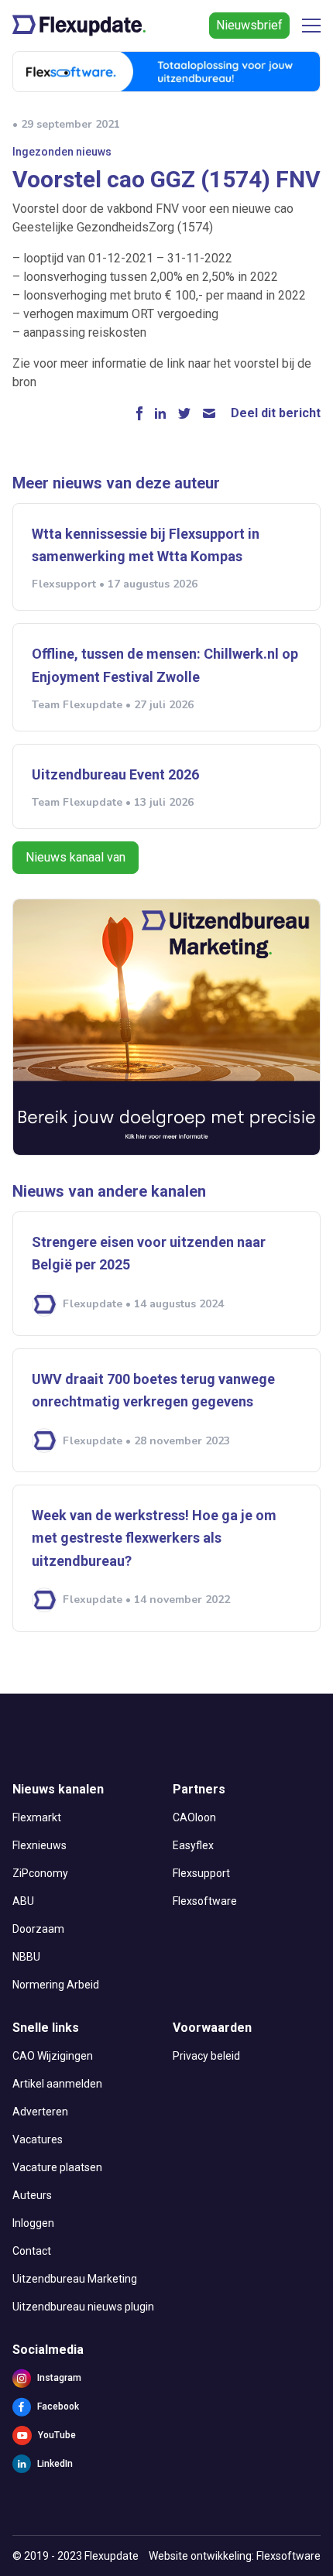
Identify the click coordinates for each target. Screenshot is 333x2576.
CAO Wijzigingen (53, 2056)
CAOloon (194, 1817)
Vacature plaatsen (57, 2167)
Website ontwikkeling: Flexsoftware (235, 2556)
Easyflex (193, 1845)
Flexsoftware (205, 1901)
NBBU (26, 1957)
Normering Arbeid (56, 1985)
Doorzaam (38, 1929)
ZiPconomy (40, 1873)
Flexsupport (201, 1873)
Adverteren (40, 2112)
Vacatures (38, 2139)
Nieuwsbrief (249, 25)
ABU (23, 1901)
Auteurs (32, 2195)
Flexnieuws (39, 1845)
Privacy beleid (206, 2056)
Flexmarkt (37, 1817)
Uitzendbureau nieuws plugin (83, 2307)
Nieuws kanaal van (76, 857)
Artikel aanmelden (57, 2084)
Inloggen (33, 2223)
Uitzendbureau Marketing (75, 2279)
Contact (32, 2251)
